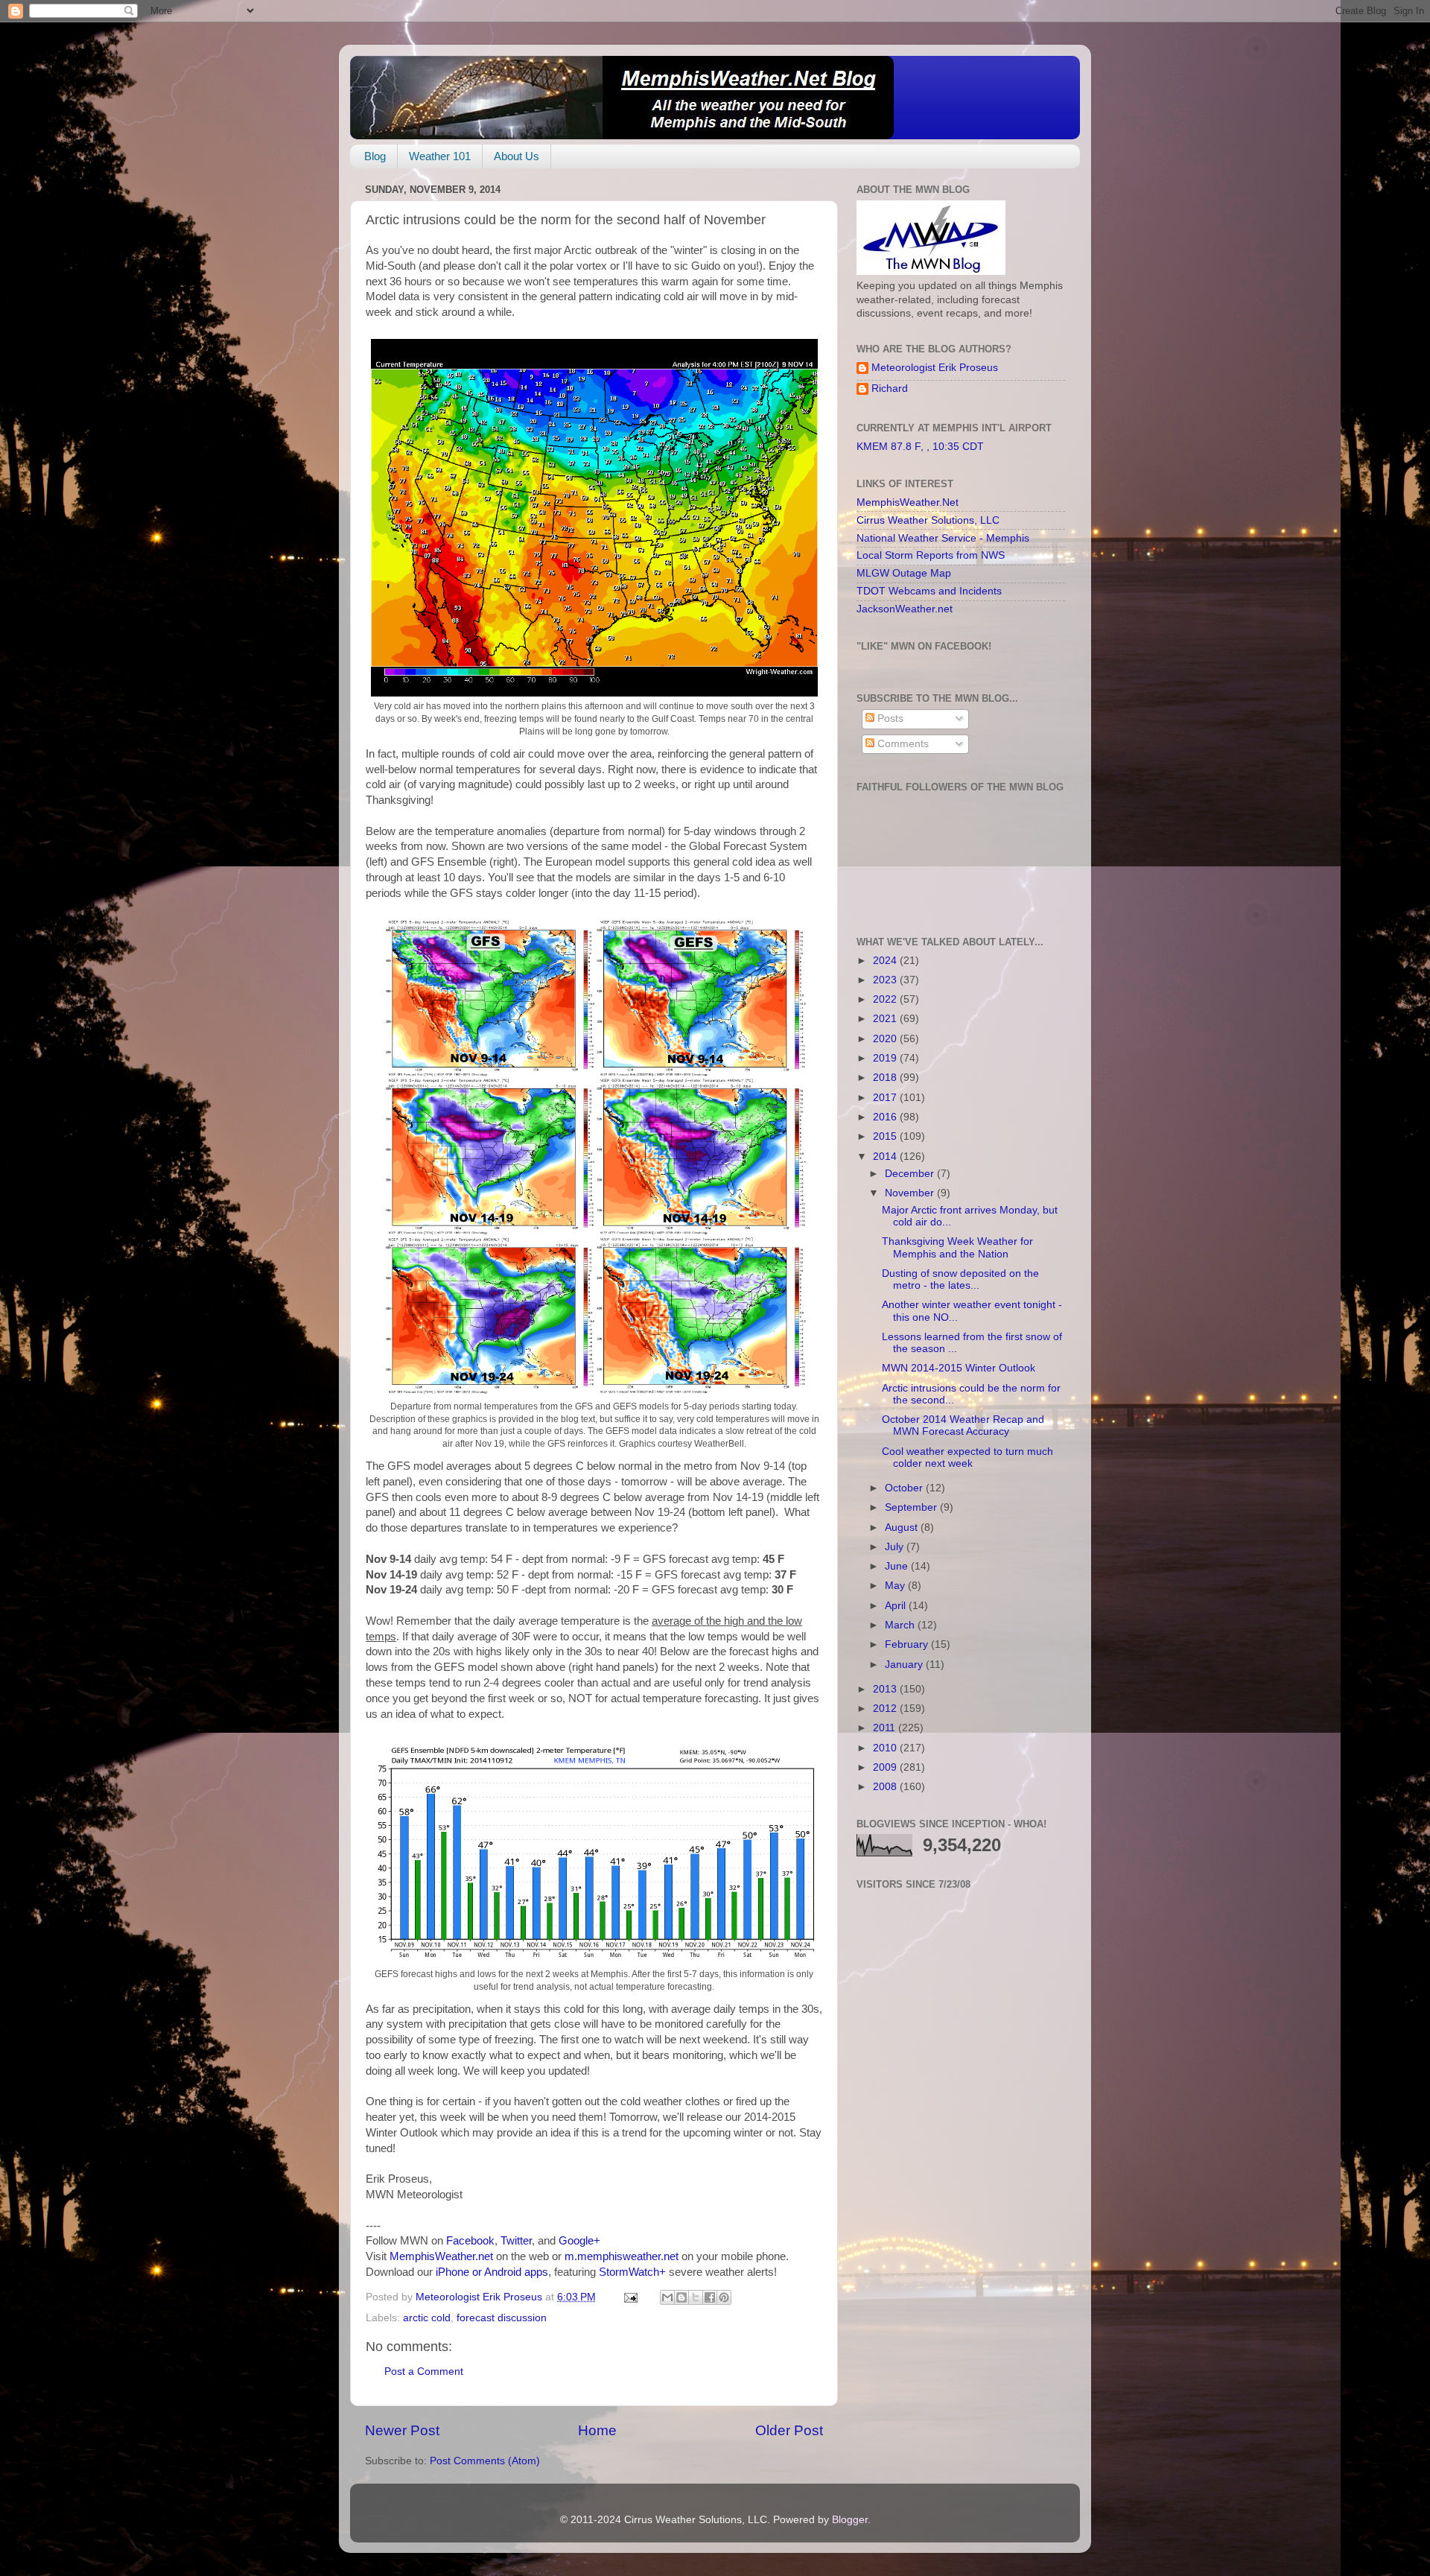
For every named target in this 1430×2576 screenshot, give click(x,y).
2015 (886, 1136)
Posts (889, 718)
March (901, 1625)
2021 (886, 1019)
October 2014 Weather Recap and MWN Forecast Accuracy (963, 1425)
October (905, 1488)
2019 (886, 1058)
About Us (517, 156)
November (911, 1193)
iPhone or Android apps (492, 2272)
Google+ (579, 2241)
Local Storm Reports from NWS (931, 555)
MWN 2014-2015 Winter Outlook (959, 1368)
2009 (886, 1767)
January (905, 1665)
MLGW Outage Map (904, 573)
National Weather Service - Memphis (943, 538)
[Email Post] (630, 2297)
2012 (886, 1709)
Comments (902, 744)
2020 (886, 1039)
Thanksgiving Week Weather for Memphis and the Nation (957, 1247)
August (903, 1527)
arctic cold (427, 2318)
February (908, 1644)
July (896, 1547)
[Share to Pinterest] (724, 2297)
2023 (886, 980)
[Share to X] (696, 2297)
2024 (886, 961)
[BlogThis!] (681, 2297)
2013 (886, 1689)
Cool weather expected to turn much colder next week (967, 1457)
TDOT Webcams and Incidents (929, 591)
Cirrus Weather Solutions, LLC (928, 520)
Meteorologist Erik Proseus (935, 368)
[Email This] (667, 2297)
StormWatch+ (632, 2272)
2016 (886, 1117)
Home (597, 2430)
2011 (886, 1728)
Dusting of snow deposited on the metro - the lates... (960, 1279)
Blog (375, 156)
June (898, 1566)
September (912, 1507)
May (896, 1586)
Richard (890, 388)
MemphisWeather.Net (908, 502)
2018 (886, 1078)
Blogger (850, 2520)
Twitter (516, 2241)
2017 (886, 1098)
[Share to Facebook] (710, 2297)
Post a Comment (424, 2372)
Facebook (470, 2241)
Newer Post (402, 2430)
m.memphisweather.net (622, 2256)
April (897, 1606)
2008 (886, 1787)
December (911, 1174)
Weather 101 (440, 156)
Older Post (789, 2430)
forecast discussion (502, 2318)
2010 (886, 1748)
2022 (886, 999)
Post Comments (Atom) (485, 2461)
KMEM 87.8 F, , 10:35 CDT (920, 447)
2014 (886, 1157)
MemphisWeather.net (441, 2256)
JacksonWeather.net (905, 609)
